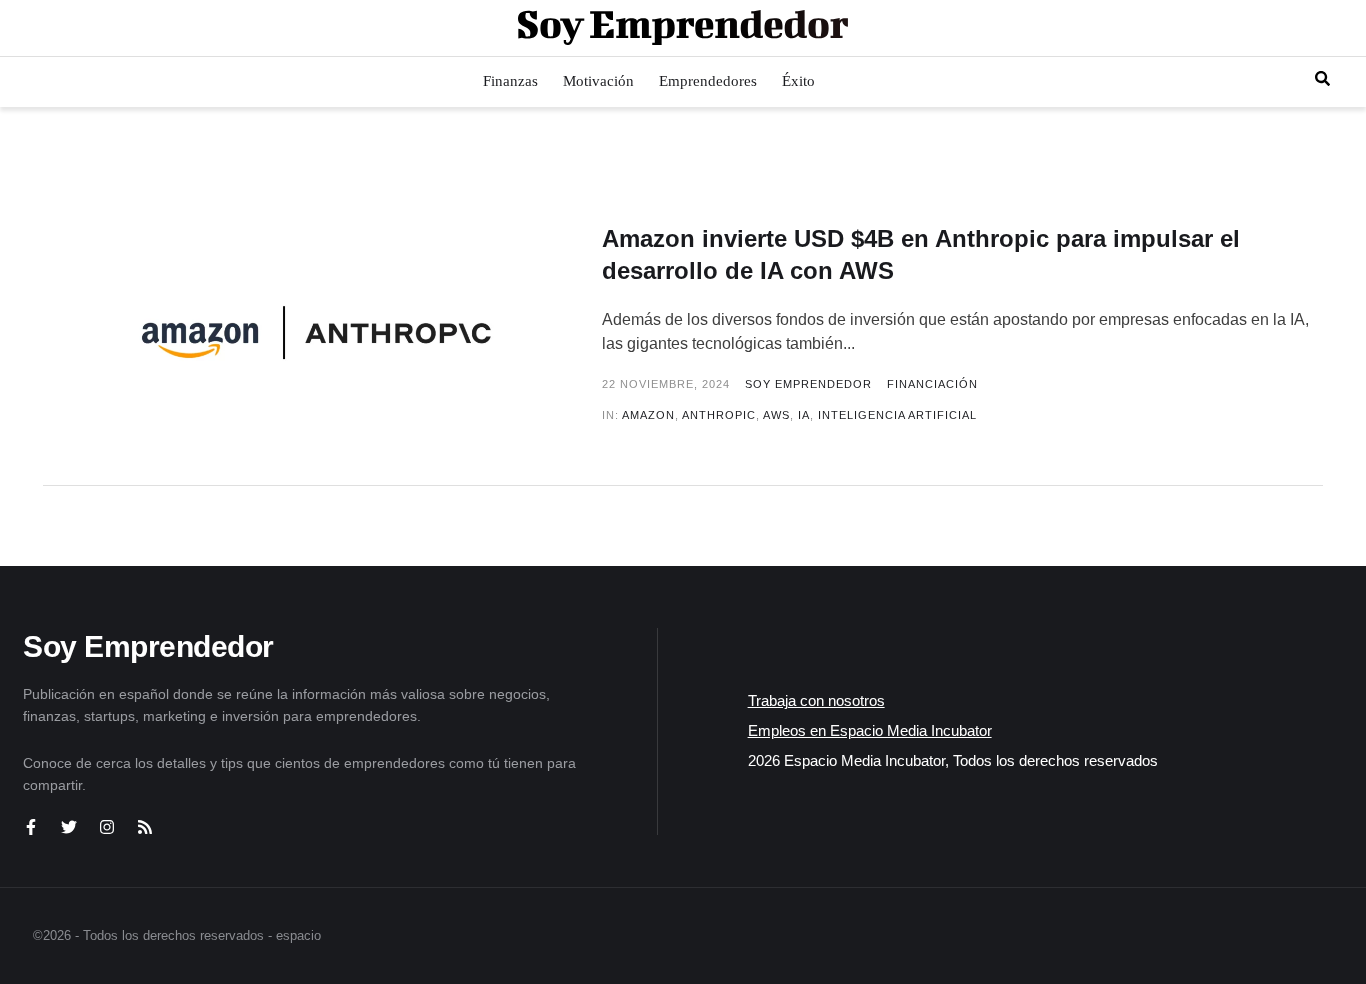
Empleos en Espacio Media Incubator (870, 730)
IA (804, 415)
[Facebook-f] (31, 827)
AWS (776, 415)
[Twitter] (69, 827)
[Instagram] (107, 827)
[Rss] (145, 827)
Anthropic (719, 415)
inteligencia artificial (897, 415)
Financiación (932, 384)
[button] (1322, 78)
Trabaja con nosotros (816, 700)
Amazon (648, 415)
